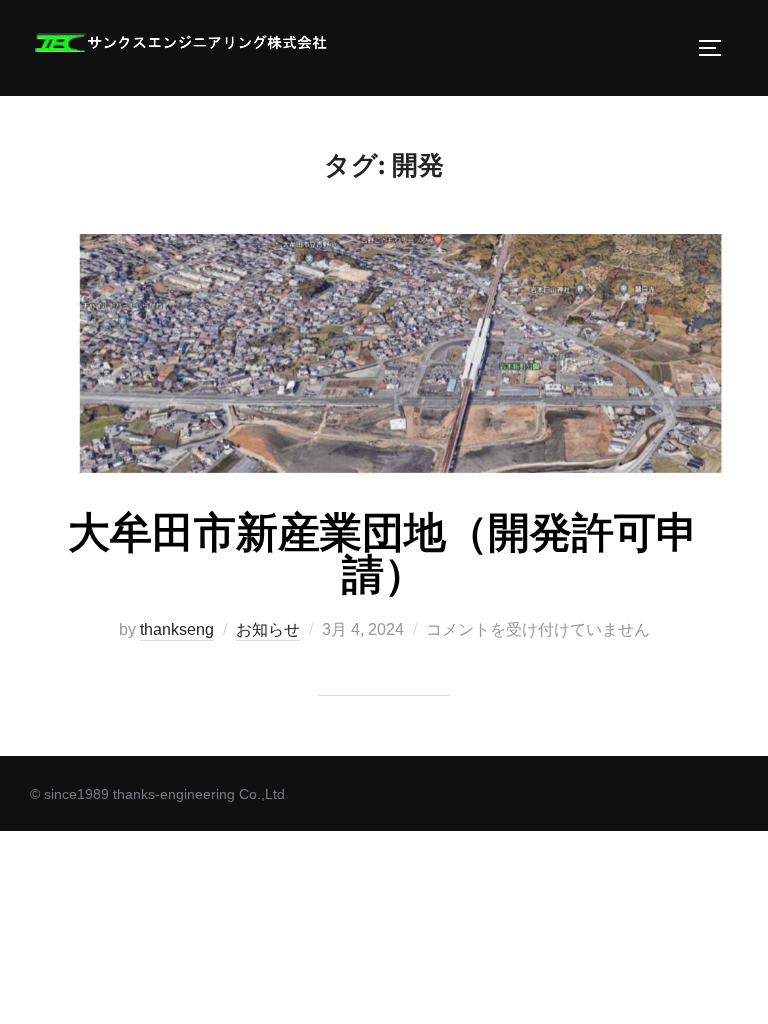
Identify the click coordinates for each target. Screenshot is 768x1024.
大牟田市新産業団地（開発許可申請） (383, 554)
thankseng (177, 629)
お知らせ (268, 629)
